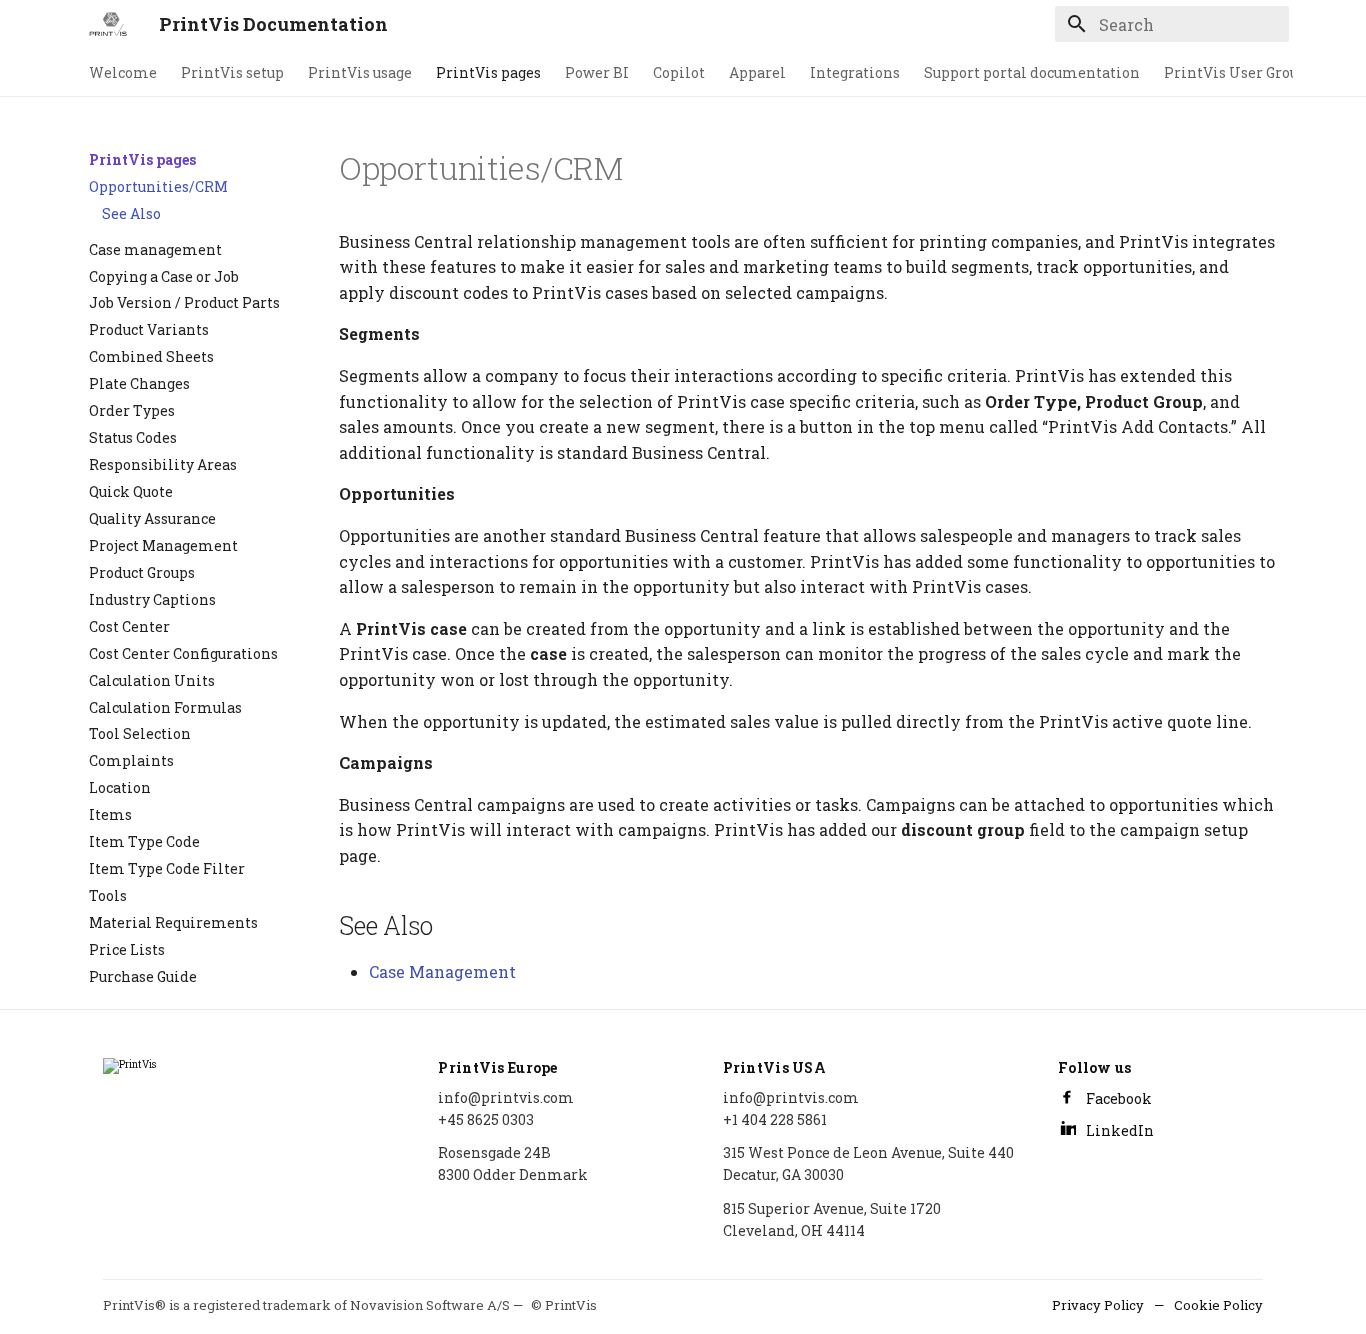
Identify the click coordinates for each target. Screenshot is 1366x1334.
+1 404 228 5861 (775, 1119)
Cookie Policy (1218, 1305)
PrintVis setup (232, 73)
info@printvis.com (506, 1097)
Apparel (757, 73)
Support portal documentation (1032, 73)
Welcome (123, 73)
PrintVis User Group (1235, 73)
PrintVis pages (488, 73)
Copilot (679, 73)
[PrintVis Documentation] (108, 24)
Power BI (597, 73)
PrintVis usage (360, 73)
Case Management (442, 971)
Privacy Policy (1098, 1305)
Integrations (855, 73)
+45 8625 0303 (486, 1119)
